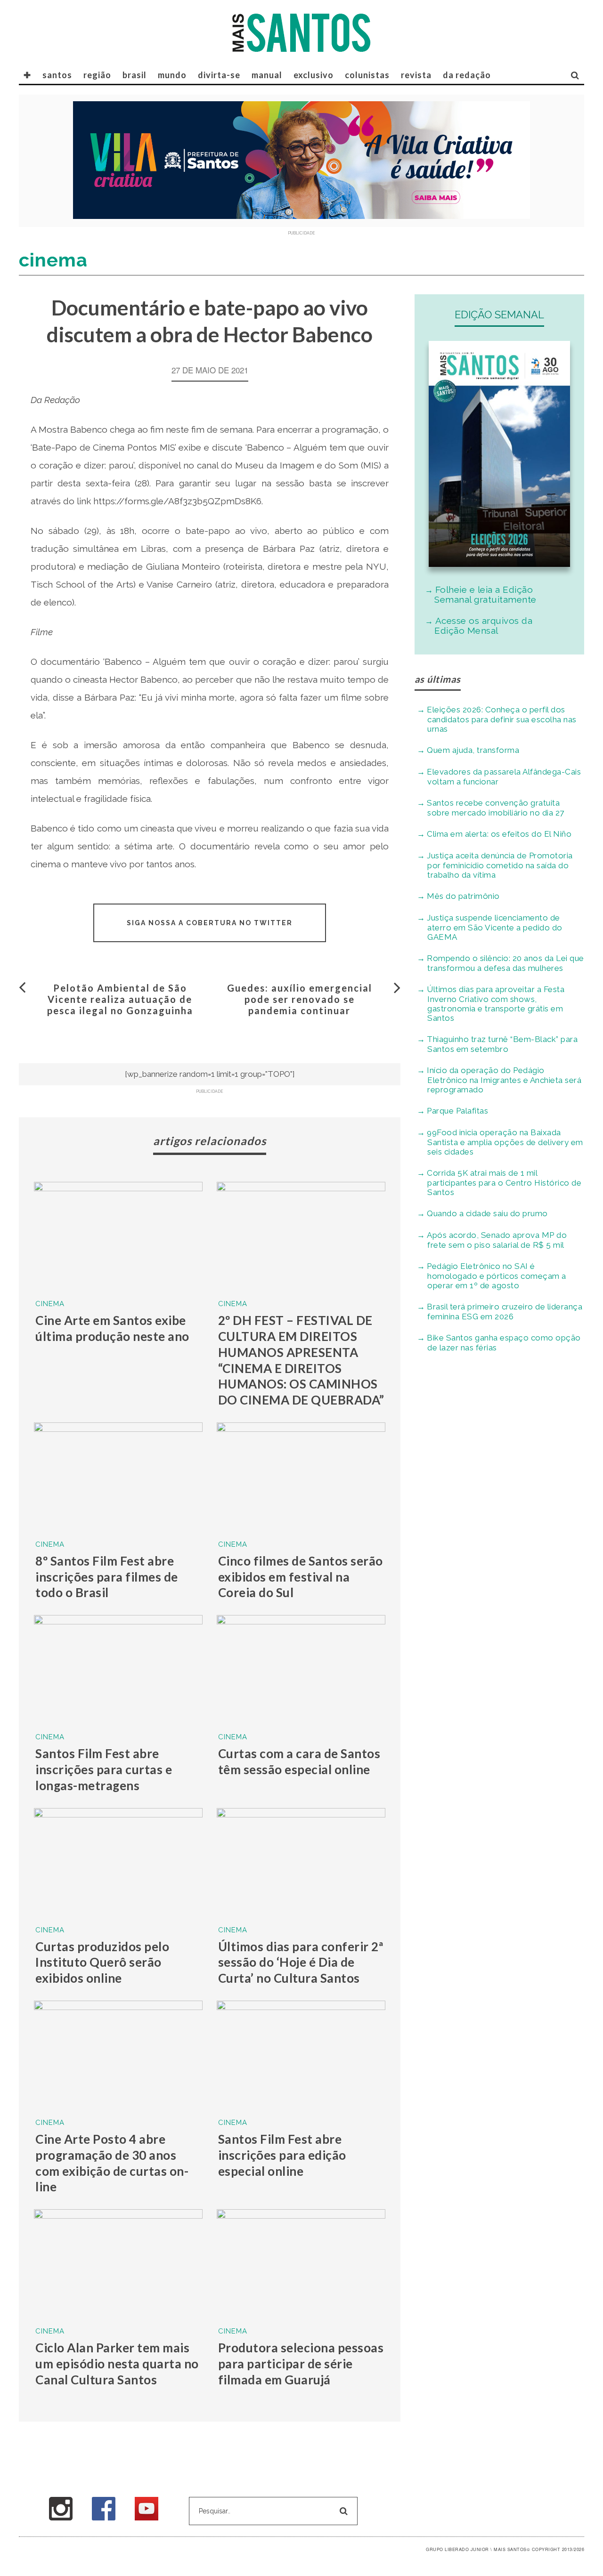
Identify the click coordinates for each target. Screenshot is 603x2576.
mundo (172, 75)
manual (267, 75)
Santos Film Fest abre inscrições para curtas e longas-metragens (104, 1769)
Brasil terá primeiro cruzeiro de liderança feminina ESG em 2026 (505, 1312)
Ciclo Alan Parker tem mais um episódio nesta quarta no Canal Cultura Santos (117, 2364)
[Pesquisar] (575, 75)
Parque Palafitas (457, 1111)
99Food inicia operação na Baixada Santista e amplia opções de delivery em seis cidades (505, 1142)
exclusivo (314, 75)
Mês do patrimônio (463, 896)
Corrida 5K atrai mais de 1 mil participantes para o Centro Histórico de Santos (504, 1183)
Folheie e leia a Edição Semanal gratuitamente (485, 594)
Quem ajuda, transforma (473, 750)
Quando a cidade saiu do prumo (487, 1213)
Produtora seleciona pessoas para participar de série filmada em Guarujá (301, 2364)
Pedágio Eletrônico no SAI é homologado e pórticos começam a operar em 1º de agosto (497, 1276)
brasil (134, 75)
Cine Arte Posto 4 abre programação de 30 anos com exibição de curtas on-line (112, 2163)
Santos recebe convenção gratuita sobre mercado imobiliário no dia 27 (496, 808)
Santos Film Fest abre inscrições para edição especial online (282, 2155)
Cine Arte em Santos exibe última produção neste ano (112, 1328)
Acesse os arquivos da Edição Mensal (483, 626)
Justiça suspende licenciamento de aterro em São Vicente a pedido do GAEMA (495, 927)
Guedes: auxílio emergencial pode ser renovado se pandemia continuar (300, 999)
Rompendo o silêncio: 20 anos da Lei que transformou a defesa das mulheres (505, 963)
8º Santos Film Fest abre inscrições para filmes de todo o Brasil (107, 1577)
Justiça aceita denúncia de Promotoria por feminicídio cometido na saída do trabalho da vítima (500, 865)
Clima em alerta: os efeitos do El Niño (499, 834)
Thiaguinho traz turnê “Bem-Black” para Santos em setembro (502, 1044)
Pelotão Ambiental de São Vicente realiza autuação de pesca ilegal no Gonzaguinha (120, 999)
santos (57, 75)
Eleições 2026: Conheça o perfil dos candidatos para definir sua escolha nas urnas (502, 719)
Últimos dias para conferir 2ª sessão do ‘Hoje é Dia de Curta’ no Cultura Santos (301, 1962)
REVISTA (416, 75)
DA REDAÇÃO (467, 75)
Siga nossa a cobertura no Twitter (210, 923)
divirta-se (219, 75)
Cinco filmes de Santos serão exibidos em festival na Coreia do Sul (301, 1577)
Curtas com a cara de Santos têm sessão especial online (299, 1761)
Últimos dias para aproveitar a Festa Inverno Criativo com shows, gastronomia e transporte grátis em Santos (496, 1004)
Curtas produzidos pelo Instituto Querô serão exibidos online (102, 1962)
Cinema (50, 1304)
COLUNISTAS (367, 75)
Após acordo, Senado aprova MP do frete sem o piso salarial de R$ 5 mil (497, 1240)
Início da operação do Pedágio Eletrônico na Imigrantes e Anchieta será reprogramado (504, 1080)
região (97, 75)
